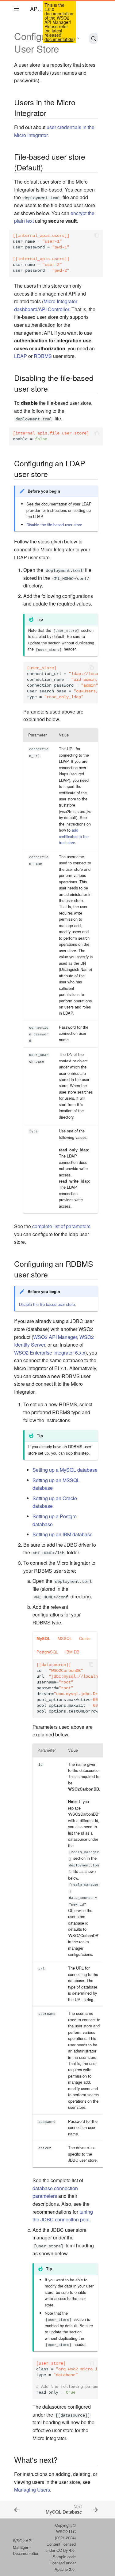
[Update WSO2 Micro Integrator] (21, 2510)
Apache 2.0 (65, 2569)
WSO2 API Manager (55, 1337)
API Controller (54, 309)
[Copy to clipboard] (97, 236)
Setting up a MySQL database (65, 1470)
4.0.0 (70, 39)
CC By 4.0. (66, 2550)
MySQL (43, 1638)
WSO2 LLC (66, 2531)
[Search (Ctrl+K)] (93, 39)
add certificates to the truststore (74, 836)
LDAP (21, 356)
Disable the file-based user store (54, 525)
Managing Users (32, 2490)
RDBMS (43, 356)
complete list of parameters (61, 1226)
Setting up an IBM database (63, 1534)
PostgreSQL (47, 1652)
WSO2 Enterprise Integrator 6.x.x (50, 1353)
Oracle (85, 1638)
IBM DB (72, 1652)
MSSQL (65, 1638)
